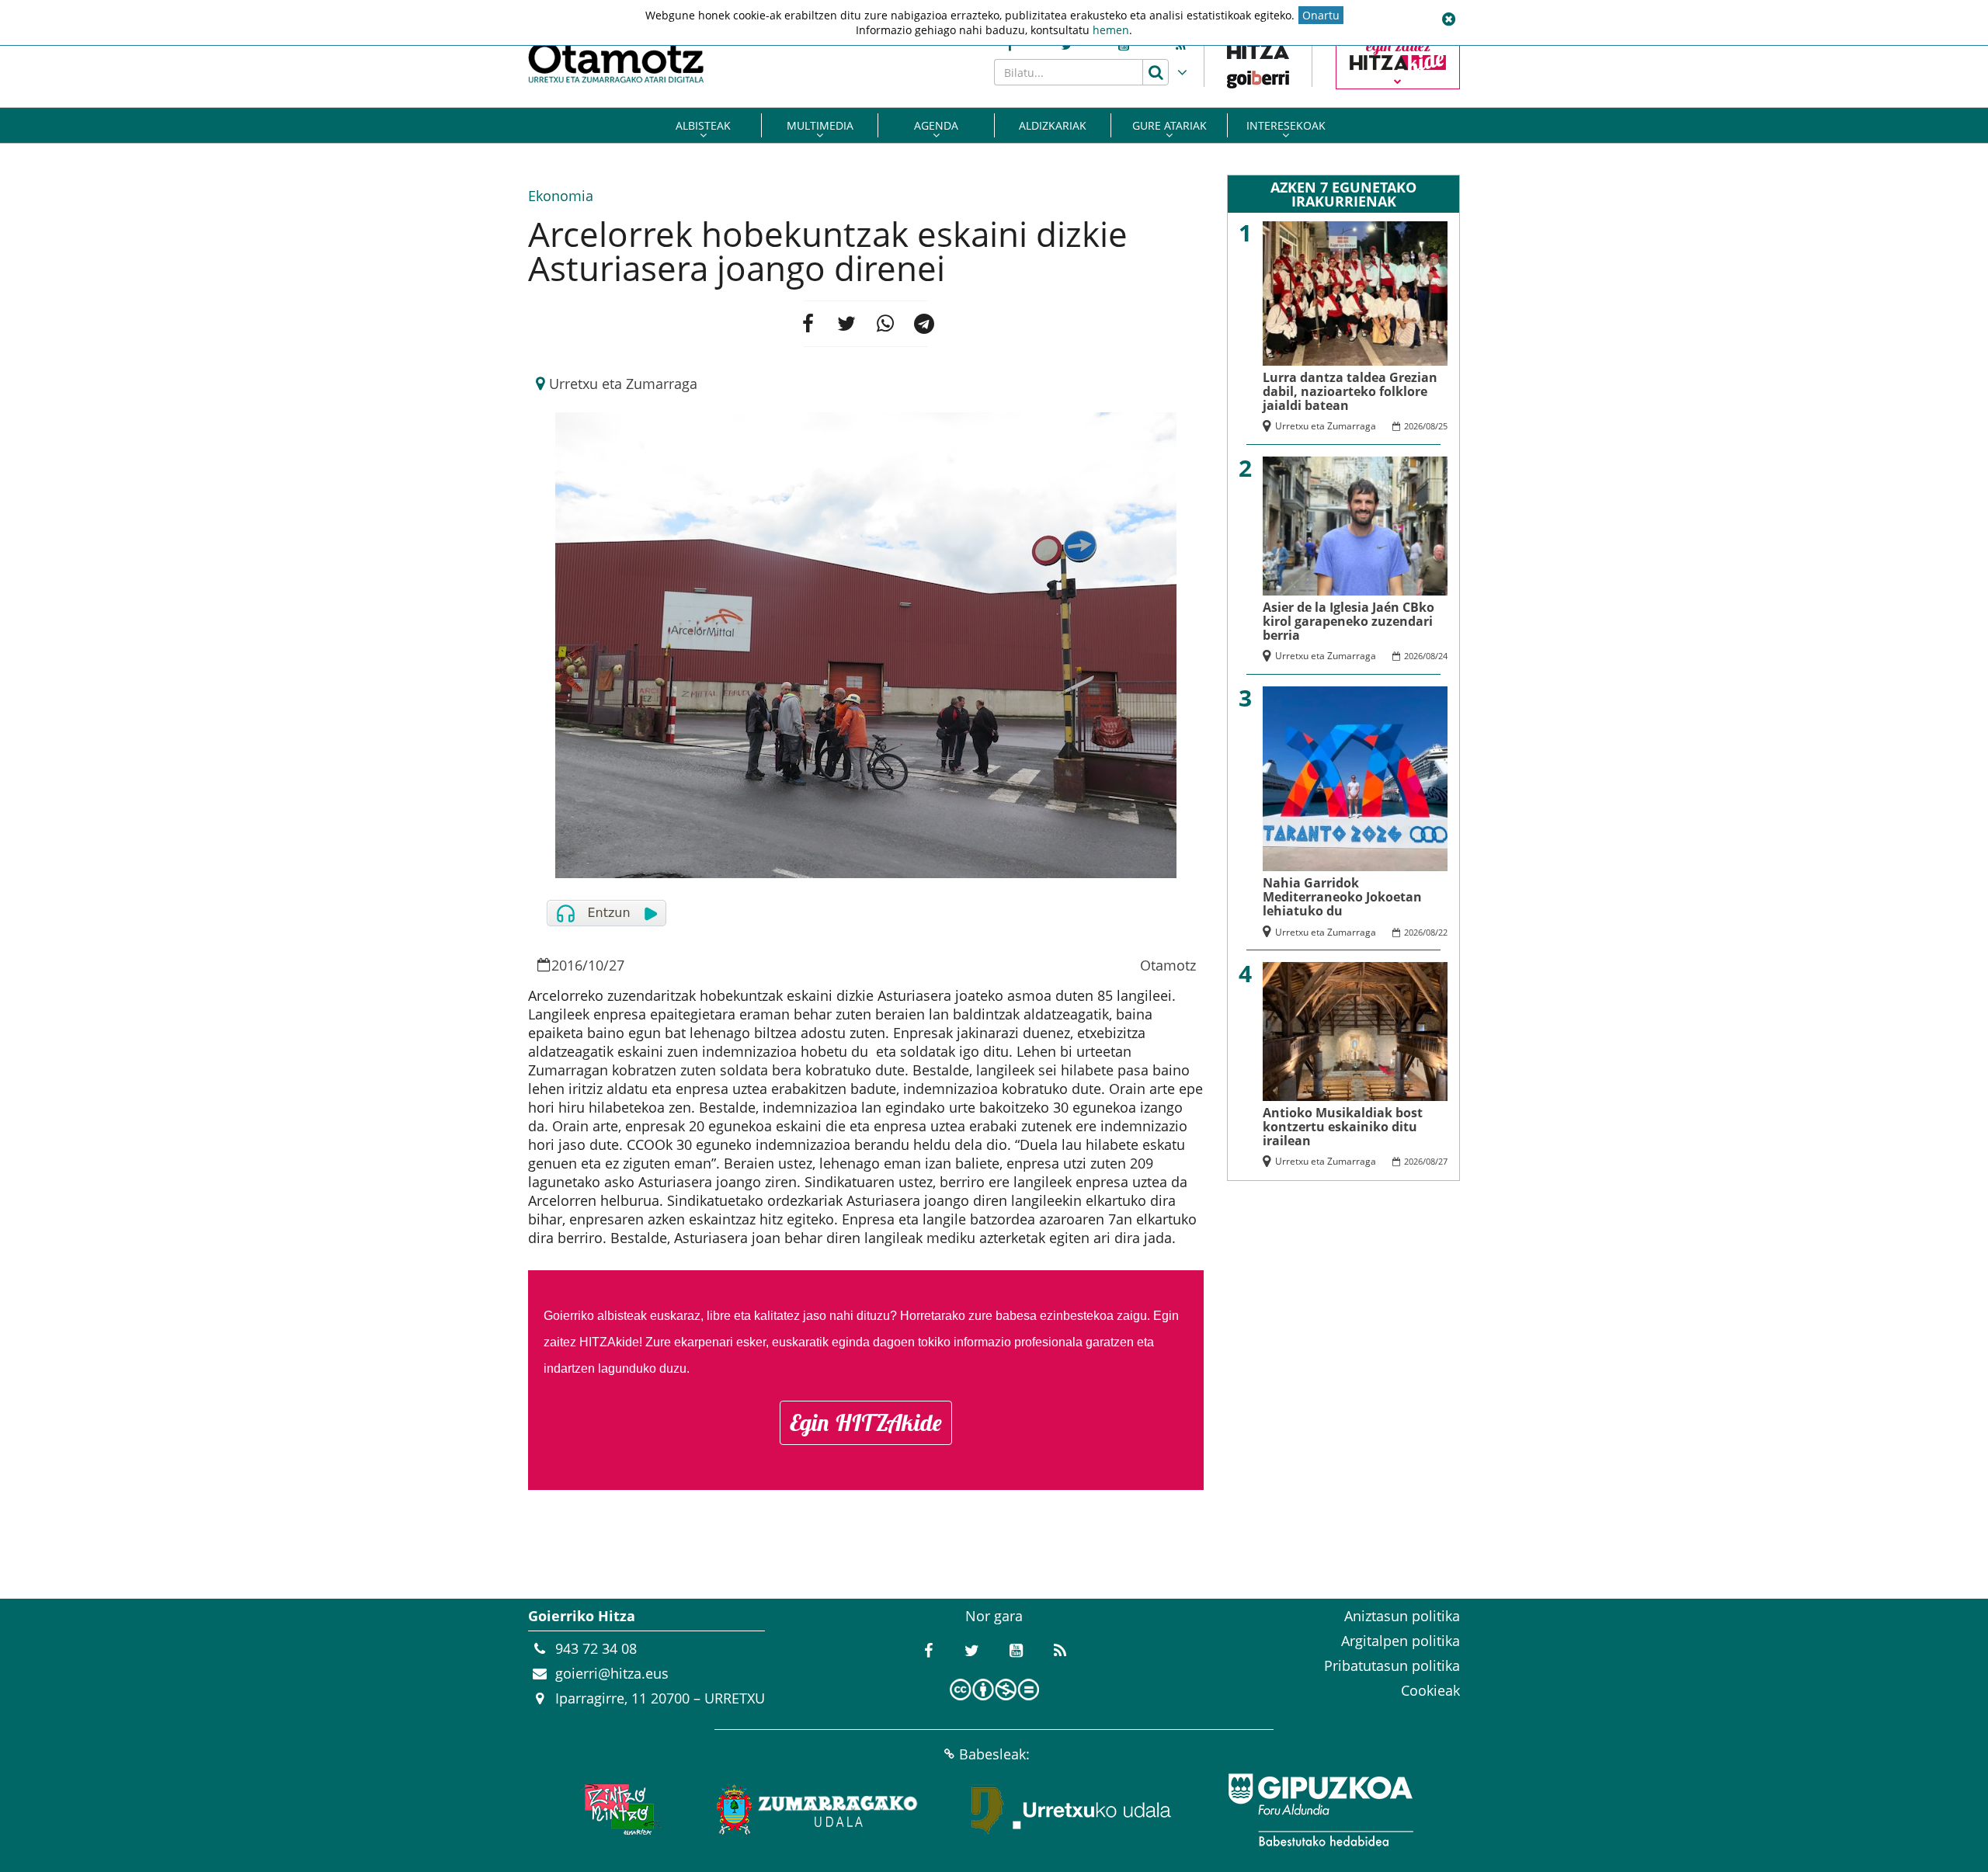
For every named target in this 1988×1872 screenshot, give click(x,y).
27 (617, 965)
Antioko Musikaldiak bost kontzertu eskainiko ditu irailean (1343, 1127)
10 (596, 965)
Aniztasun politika (1402, 1616)
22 (1443, 932)
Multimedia (820, 125)
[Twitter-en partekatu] (846, 324)
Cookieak (1430, 1690)
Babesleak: (994, 1754)
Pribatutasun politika (1392, 1665)
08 (1430, 426)
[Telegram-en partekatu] (924, 324)
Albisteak (703, 125)
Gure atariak (1170, 125)
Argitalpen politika (1401, 1641)
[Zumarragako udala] (818, 1810)
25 (1443, 426)
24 (1443, 656)
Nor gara (994, 1616)
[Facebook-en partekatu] (808, 324)
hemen (1111, 30)
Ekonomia (561, 196)
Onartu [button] (1321, 15)
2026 (1413, 426)
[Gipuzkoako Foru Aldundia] (1320, 1810)
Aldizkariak (1053, 125)
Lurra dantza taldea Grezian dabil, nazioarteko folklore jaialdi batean (1350, 391)
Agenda (936, 125)
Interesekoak (1286, 125)
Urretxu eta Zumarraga (623, 384)
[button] (1448, 19)
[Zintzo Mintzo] (619, 1810)
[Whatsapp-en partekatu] (885, 324)
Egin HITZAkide (866, 1422)
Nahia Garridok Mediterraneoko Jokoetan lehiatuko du (1342, 897)
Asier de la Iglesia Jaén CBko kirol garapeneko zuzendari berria (1349, 621)
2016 (567, 965)
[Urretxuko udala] (1072, 1810)
